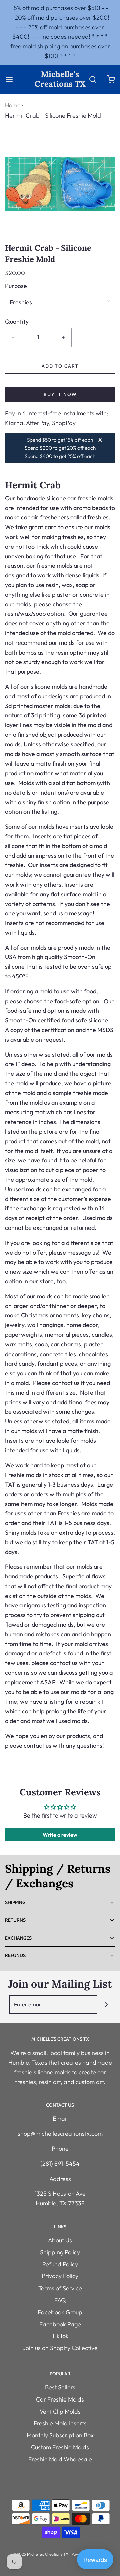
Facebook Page (60, 2324)
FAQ (60, 2300)
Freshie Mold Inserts (60, 2423)
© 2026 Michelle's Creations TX (40, 2554)
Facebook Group (60, 2312)
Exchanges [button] (18, 1938)
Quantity (17, 321)
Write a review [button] (60, 1835)
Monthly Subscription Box (60, 2435)
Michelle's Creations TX (60, 79)
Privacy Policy (60, 2276)
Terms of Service (60, 2288)
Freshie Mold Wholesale (60, 2459)
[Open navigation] (9, 79)
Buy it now (60, 394)
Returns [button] (15, 1920)
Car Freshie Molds (60, 2399)
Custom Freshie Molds (60, 2447)
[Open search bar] (92, 79)
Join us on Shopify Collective (60, 2348)
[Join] (106, 2005)
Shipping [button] (15, 1902)
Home (13, 105)
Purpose (16, 286)
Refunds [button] (15, 1955)
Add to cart (60, 366)
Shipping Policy (60, 2252)
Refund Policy (60, 2264)
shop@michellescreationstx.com (60, 2134)
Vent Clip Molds (60, 2411)
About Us (60, 2240)
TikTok (60, 2336)
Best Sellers (60, 2387)
